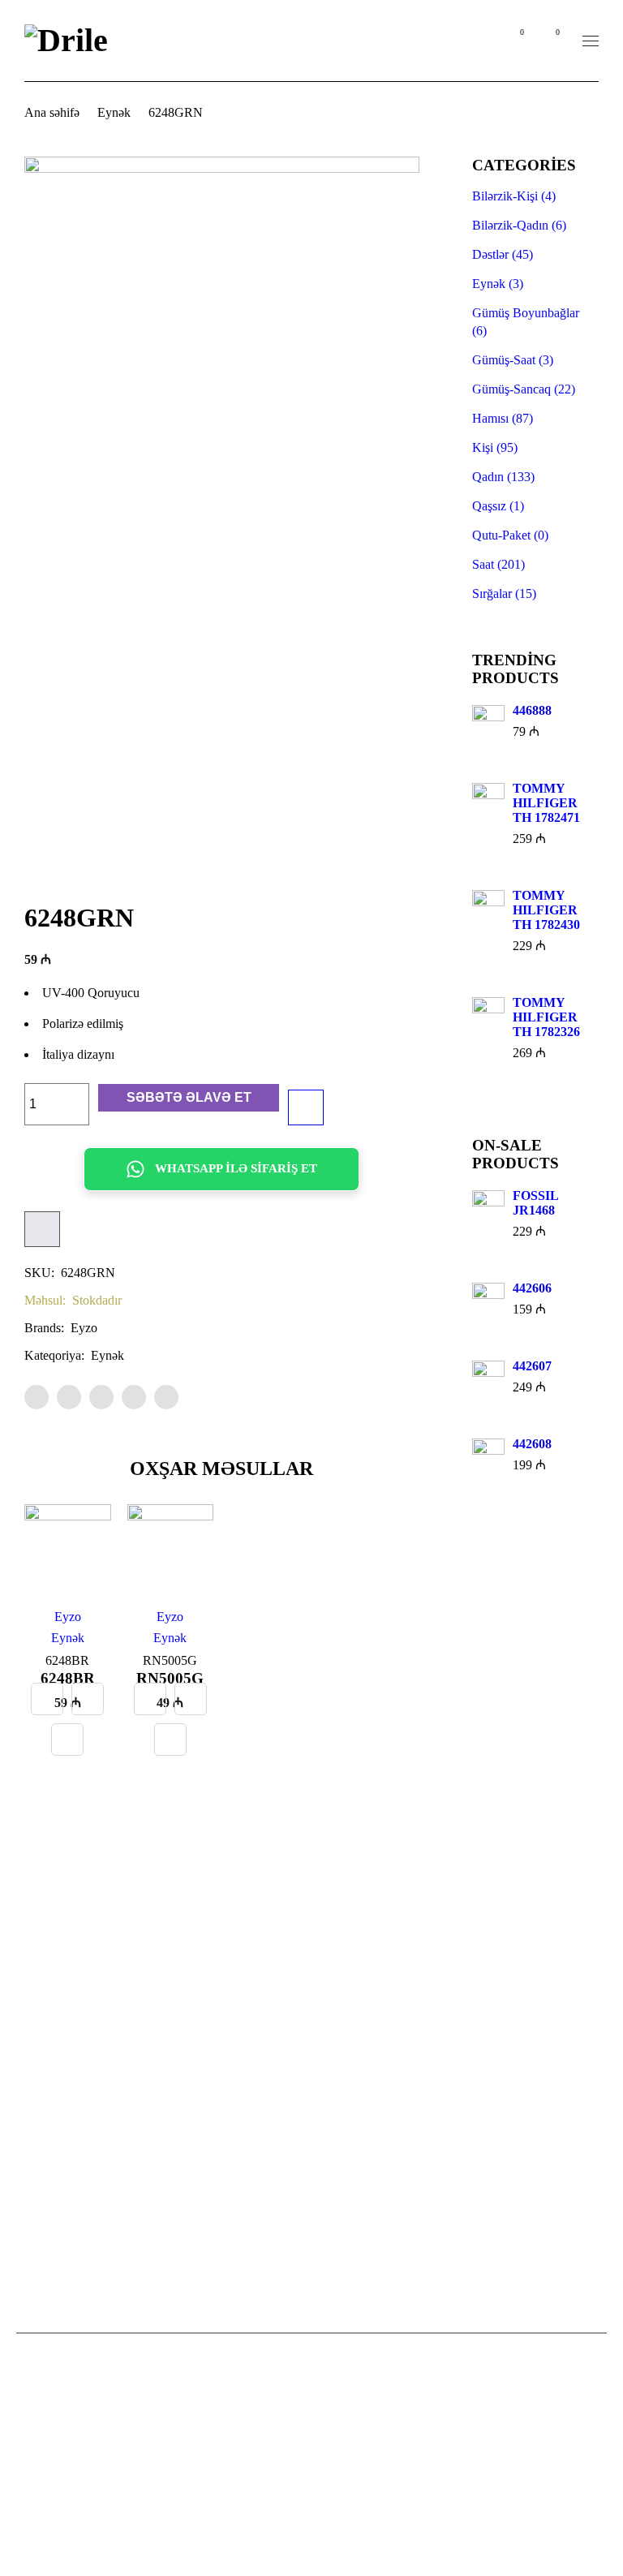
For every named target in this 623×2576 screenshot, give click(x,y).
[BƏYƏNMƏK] (306, 1107)
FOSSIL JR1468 (535, 1203)
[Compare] (47, 1699)
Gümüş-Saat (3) (513, 360)
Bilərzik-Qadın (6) (519, 225)
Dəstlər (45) (503, 254)
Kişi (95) (495, 447)
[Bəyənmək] (67, 1740)
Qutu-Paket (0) (510, 535)
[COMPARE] (42, 1229)
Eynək (114, 112)
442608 (532, 1444)
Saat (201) (498, 564)
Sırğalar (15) (504, 593)
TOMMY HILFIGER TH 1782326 (546, 1017)
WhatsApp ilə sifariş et (236, 1168)
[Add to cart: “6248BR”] (88, 1699)
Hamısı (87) (503, 418)
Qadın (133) (503, 477)
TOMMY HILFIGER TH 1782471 (546, 803)
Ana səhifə (52, 112)
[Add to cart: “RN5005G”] (191, 1699)
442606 (532, 1288)
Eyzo (84, 1328)
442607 (532, 1366)
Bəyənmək (521, 32)
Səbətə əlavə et (189, 1097)
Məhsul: (45, 1300)
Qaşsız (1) (498, 506)
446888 (532, 710)
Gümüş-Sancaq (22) (524, 389)
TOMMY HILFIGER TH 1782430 (546, 910)
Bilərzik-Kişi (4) (514, 196)
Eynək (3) (498, 284)
